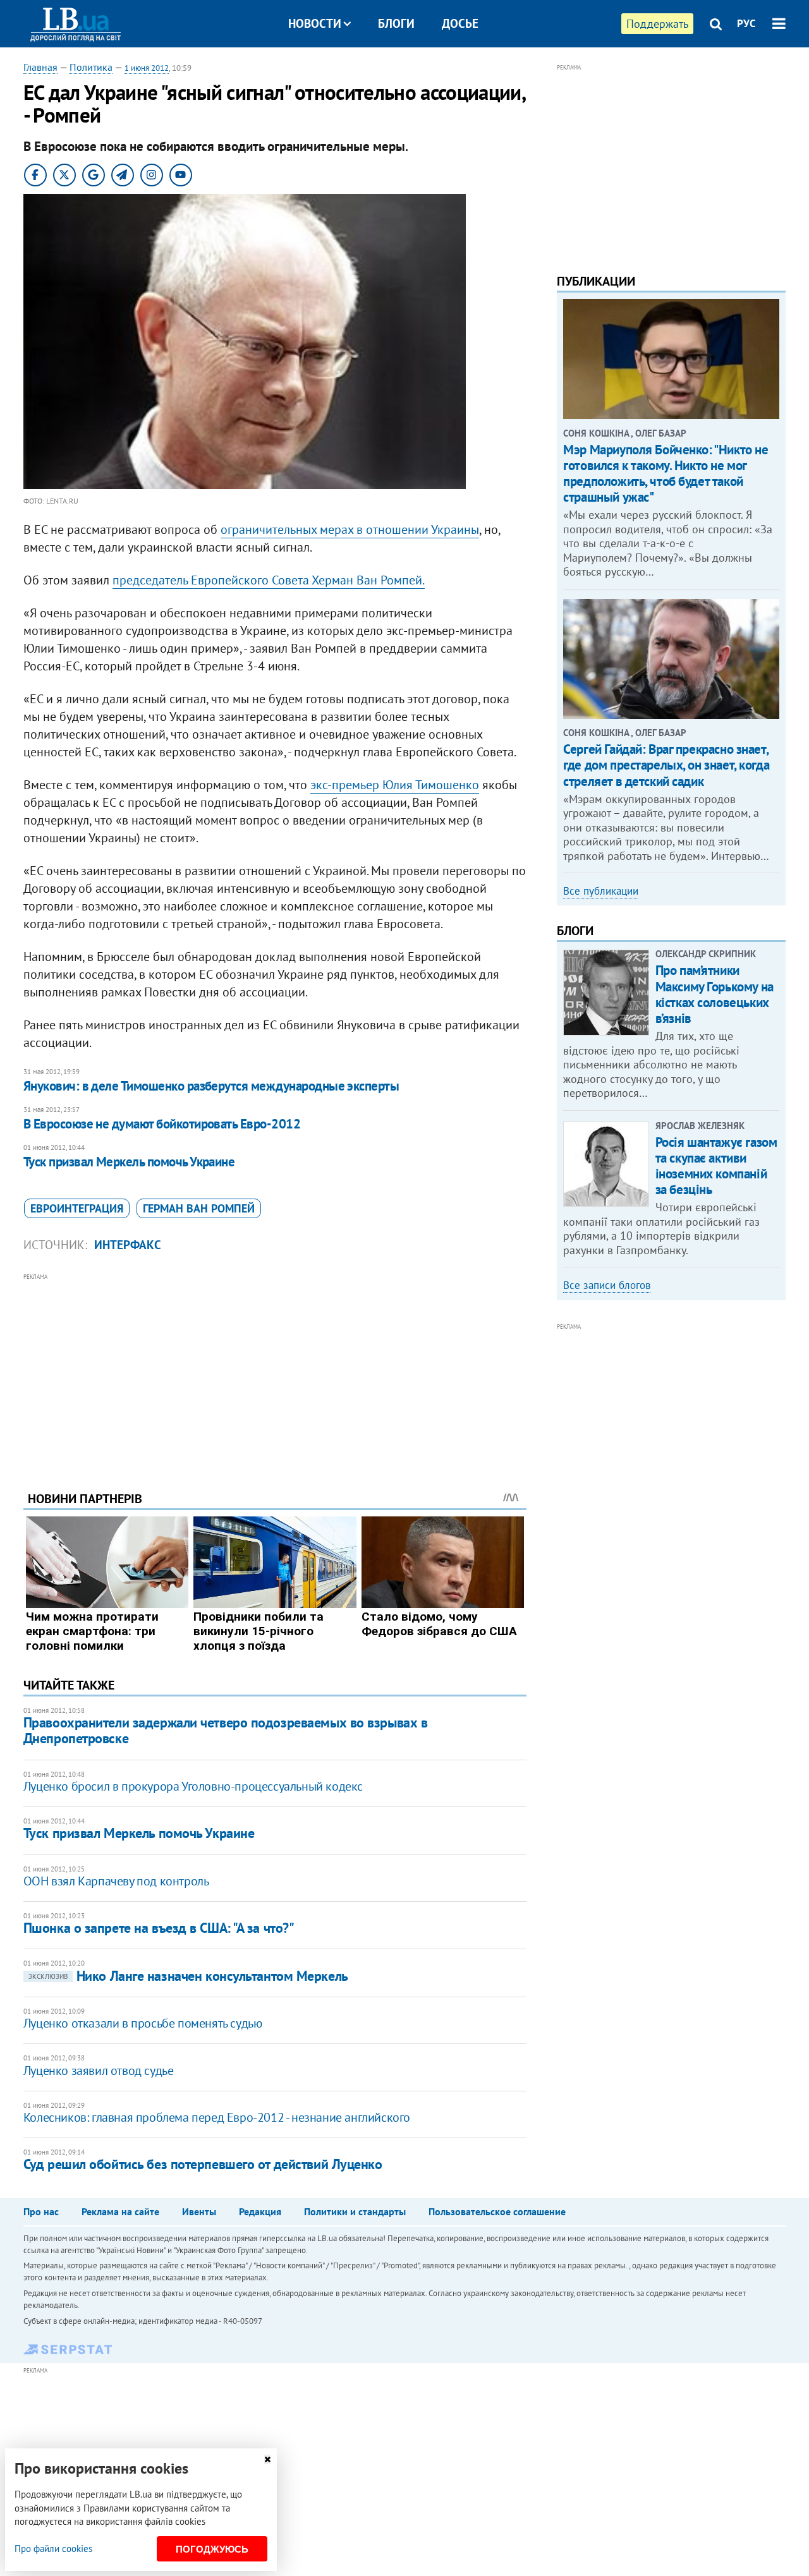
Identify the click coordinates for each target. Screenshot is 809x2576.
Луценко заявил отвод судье (99, 2071)
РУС (746, 23)
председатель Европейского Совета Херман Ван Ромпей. (269, 580)
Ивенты (199, 2211)
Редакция (260, 2211)
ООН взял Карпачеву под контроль (116, 1881)
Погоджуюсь (212, 2549)
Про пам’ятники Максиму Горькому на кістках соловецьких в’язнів (715, 994)
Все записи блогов (607, 1285)
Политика (91, 67)
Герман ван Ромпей (199, 1208)
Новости (315, 23)
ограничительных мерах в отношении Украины (350, 529)
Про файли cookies (53, 2549)
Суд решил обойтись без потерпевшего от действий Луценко (203, 2164)
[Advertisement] (275, 1372)
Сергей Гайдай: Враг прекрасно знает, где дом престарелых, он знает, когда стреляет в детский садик (666, 765)
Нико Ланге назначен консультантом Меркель (188, 1976)
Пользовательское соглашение (497, 2211)
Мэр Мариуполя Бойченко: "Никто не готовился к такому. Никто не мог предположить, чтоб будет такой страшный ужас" (666, 474)
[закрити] (267, 2459)
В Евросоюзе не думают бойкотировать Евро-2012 (162, 1124)
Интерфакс (128, 1245)
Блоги (396, 23)
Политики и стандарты (355, 2211)
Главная (40, 67)
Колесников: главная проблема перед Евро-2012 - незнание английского (217, 2117)
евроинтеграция (77, 1208)
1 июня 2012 (147, 68)
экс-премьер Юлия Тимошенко (395, 785)
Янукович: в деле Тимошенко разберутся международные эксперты (211, 1086)
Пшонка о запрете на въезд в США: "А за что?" (159, 1928)
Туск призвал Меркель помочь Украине (129, 1162)
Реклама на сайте (120, 2211)
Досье (460, 23)
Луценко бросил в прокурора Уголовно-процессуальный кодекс (193, 1786)
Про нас (41, 2211)
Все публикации (601, 891)
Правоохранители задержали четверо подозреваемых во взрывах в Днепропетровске (226, 1730)
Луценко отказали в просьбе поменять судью (143, 2023)
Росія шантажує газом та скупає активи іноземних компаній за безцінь (716, 1166)
